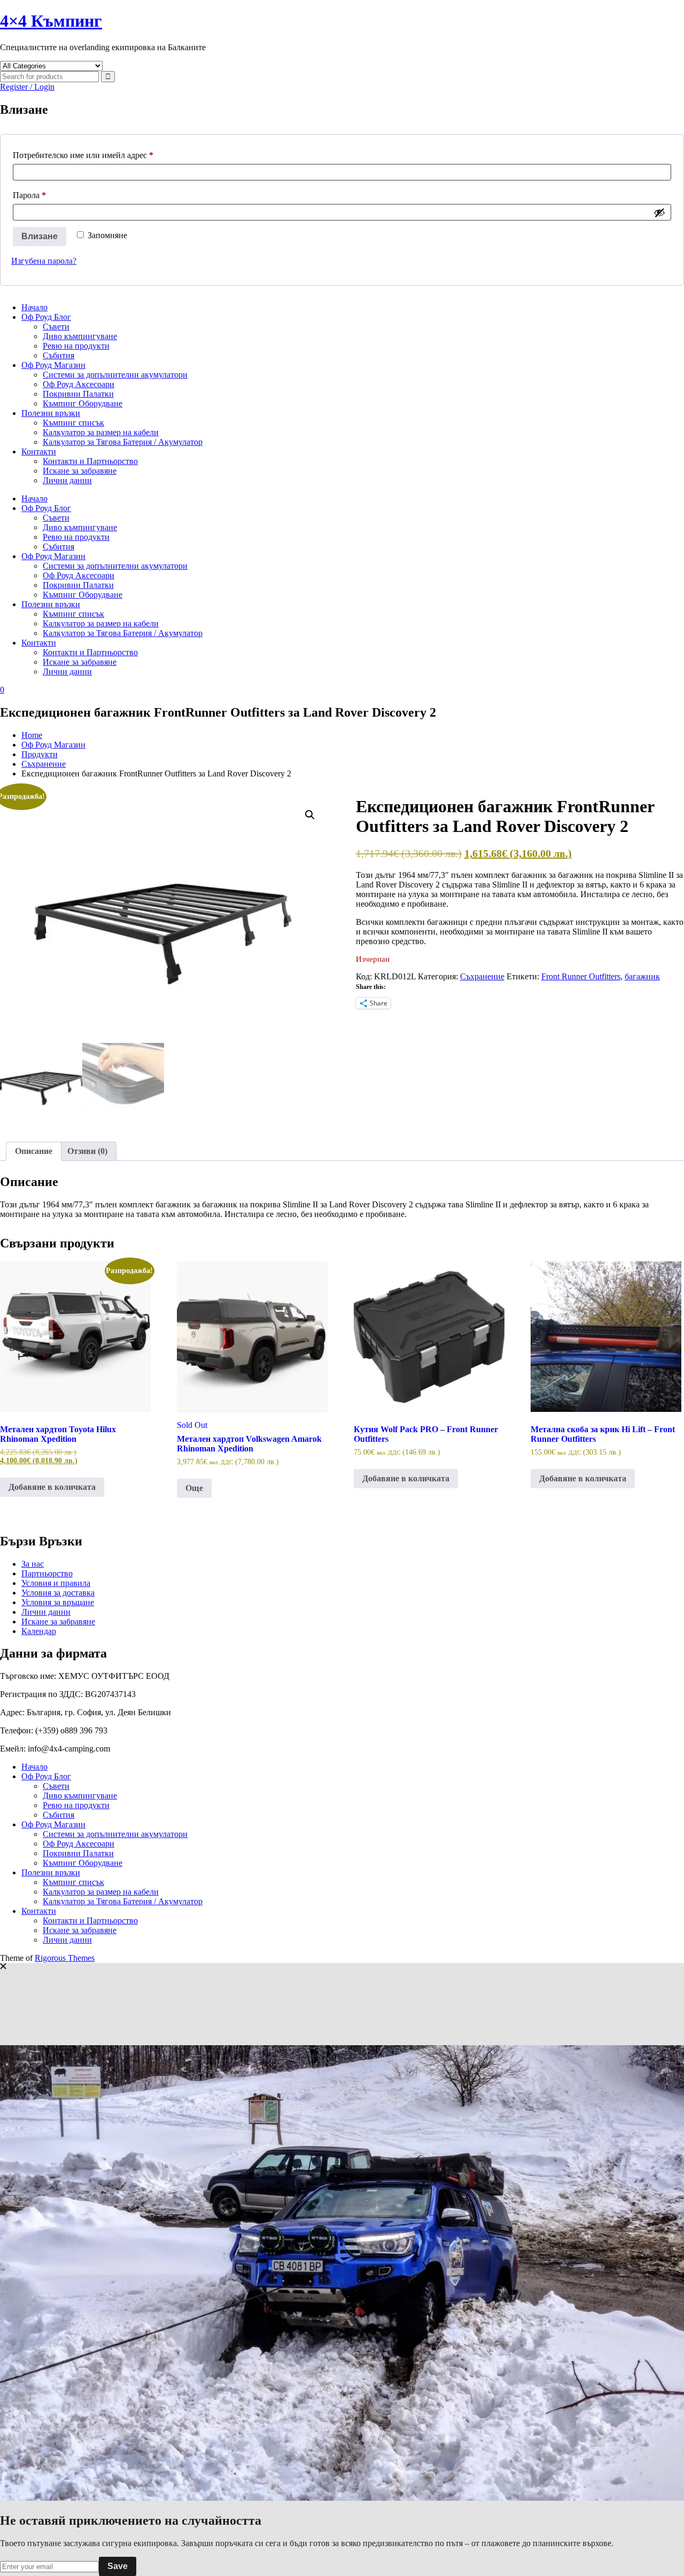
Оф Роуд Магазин (53, 365)
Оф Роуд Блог (46, 317)
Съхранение (482, 976)
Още (194, 1488)
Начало (34, 307)
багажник (642, 976)
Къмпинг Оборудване (83, 403)
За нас (33, 1564)
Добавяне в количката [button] (52, 1487)
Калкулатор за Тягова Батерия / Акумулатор (123, 442)
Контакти (39, 451)
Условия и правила (56, 1583)
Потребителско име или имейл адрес (109, 155)
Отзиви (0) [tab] (87, 1151)
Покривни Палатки (78, 394)
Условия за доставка (58, 1593)
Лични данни (67, 480)
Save (118, 2566)
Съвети (56, 327)
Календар (39, 1631)
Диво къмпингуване (80, 336)
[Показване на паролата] (659, 213)
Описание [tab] (34, 1151)
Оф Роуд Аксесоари (79, 384)
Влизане (40, 236)
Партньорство (47, 1573)
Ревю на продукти (76, 346)
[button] (310, 815)
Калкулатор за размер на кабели (101, 432)
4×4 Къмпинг (51, 21)
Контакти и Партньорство (90, 461)
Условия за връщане (58, 1602)
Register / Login (27, 87)
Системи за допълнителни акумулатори (115, 375)
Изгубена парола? (44, 261)
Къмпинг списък (73, 423)
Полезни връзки (51, 413)
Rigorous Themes (65, 1958)
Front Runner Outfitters (581, 976)
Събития (59, 355)
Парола (55, 195)
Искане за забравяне (80, 471)
